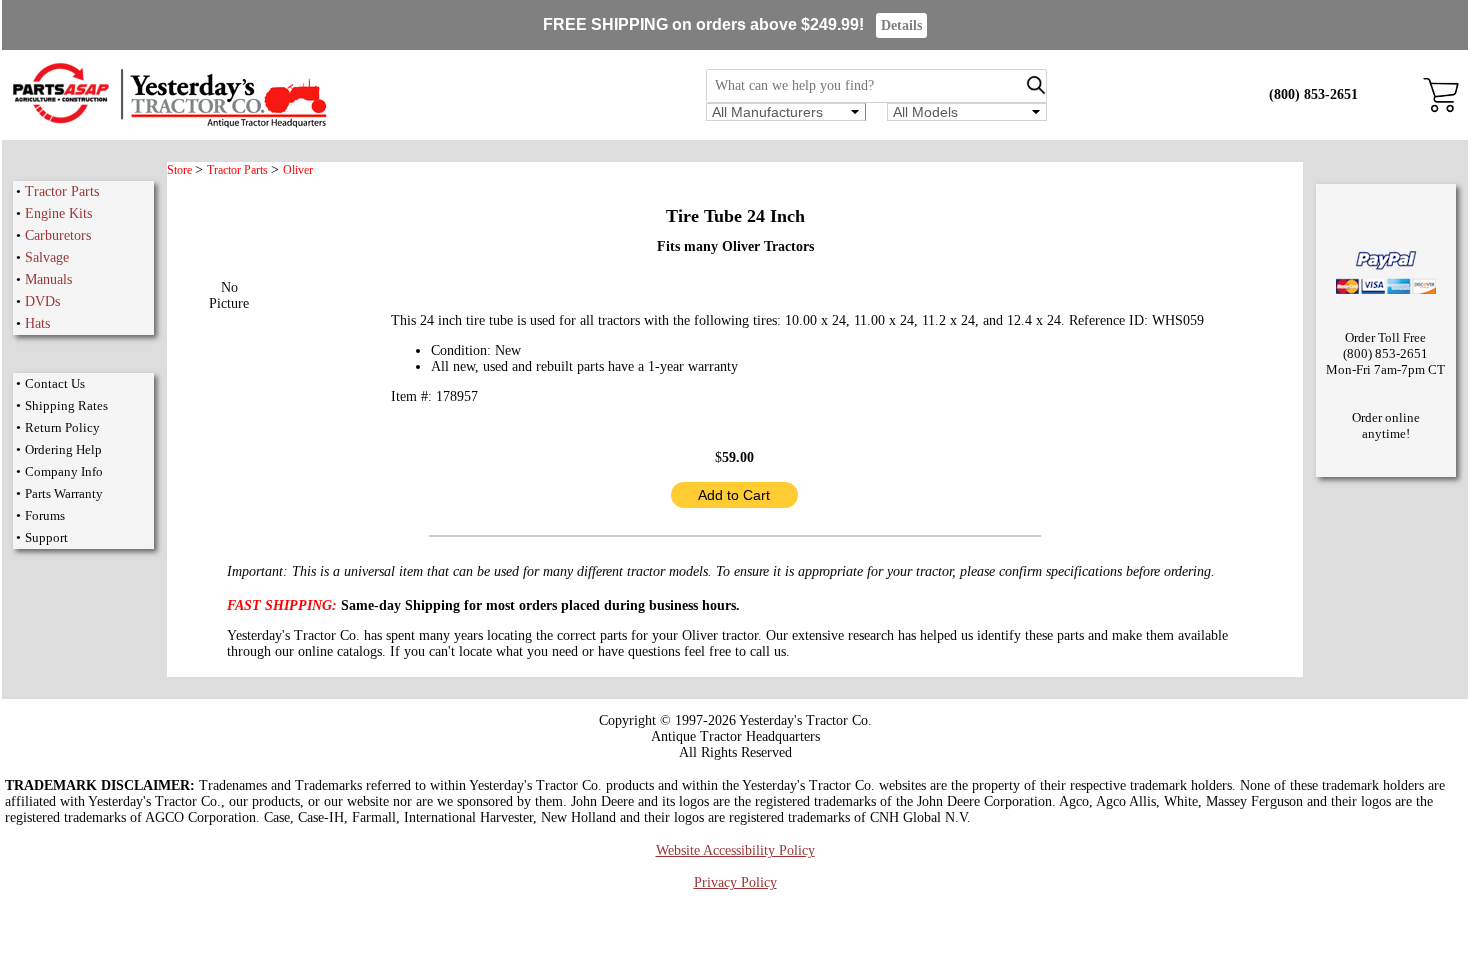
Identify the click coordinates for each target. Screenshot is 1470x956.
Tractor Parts (62, 191)
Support (46, 537)
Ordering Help (63, 449)
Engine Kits (58, 213)
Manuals (48, 279)
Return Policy (62, 427)
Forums (45, 515)
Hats (37, 323)
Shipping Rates (66, 405)
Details (901, 25)
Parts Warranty (64, 493)
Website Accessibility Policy (735, 850)
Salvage (47, 257)
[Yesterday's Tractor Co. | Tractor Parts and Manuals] (168, 124)
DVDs (42, 301)
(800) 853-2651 (1313, 94)
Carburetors (58, 235)
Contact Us (55, 383)
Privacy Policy (735, 882)
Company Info (64, 471)
